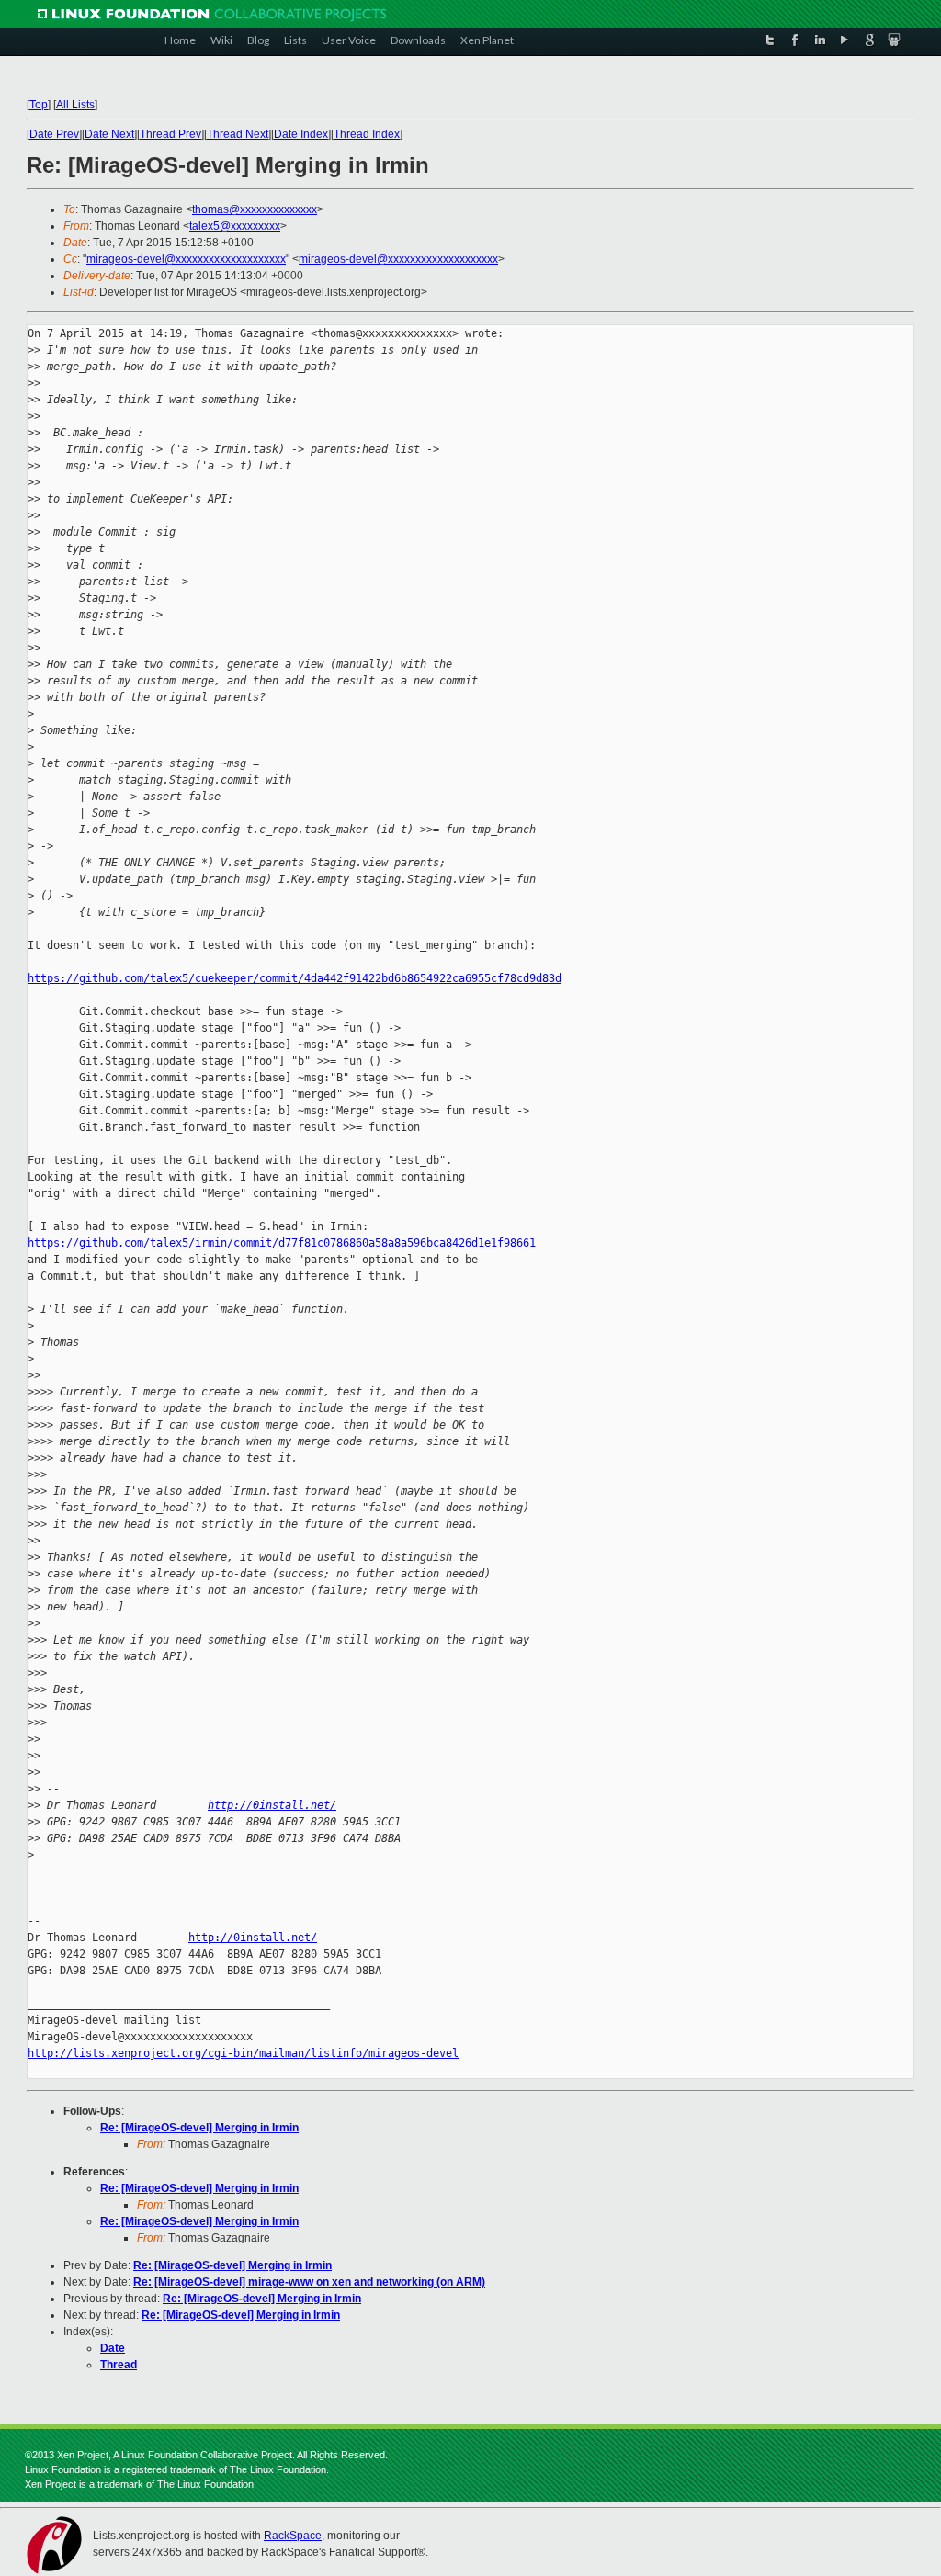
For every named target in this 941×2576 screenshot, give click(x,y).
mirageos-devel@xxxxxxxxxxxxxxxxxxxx (186, 259)
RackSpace (293, 2536)
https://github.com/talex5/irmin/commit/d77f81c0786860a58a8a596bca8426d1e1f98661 (282, 1243)
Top (39, 105)
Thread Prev (170, 134)
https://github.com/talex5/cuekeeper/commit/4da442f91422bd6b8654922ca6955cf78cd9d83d (295, 978)
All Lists (75, 105)
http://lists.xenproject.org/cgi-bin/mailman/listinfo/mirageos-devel (243, 2053)
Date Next (109, 134)
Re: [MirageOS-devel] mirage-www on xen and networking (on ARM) (309, 2282)
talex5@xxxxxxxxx (235, 226)
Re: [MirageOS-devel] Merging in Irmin (199, 2128)
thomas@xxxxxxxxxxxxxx (255, 209)
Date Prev (54, 134)
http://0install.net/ (272, 1805)
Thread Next (238, 134)
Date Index (301, 134)
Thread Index (367, 134)
